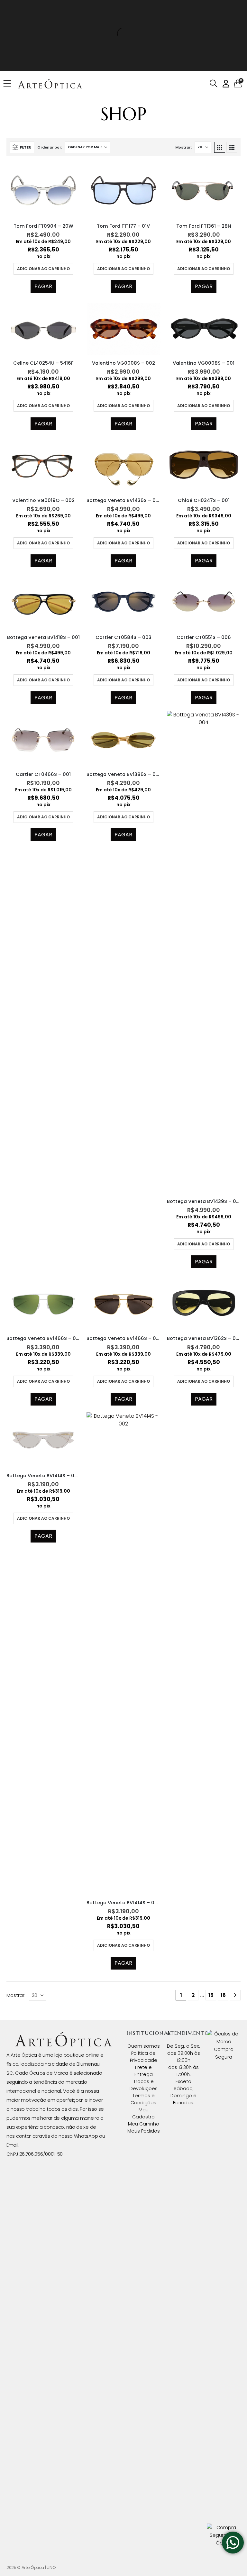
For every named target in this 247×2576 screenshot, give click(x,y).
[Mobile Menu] (9, 84)
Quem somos (144, 2046)
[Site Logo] (50, 84)
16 (223, 1995)
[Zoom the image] (63, 2036)
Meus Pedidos (144, 2131)
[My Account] (226, 84)
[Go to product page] (43, 190)
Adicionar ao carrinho (43, 269)
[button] (213, 84)
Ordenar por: (50, 147)
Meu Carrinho (144, 2124)
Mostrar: (183, 147)
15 (211, 1995)
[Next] (235, 1995)
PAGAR (43, 286)
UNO (51, 2567)
